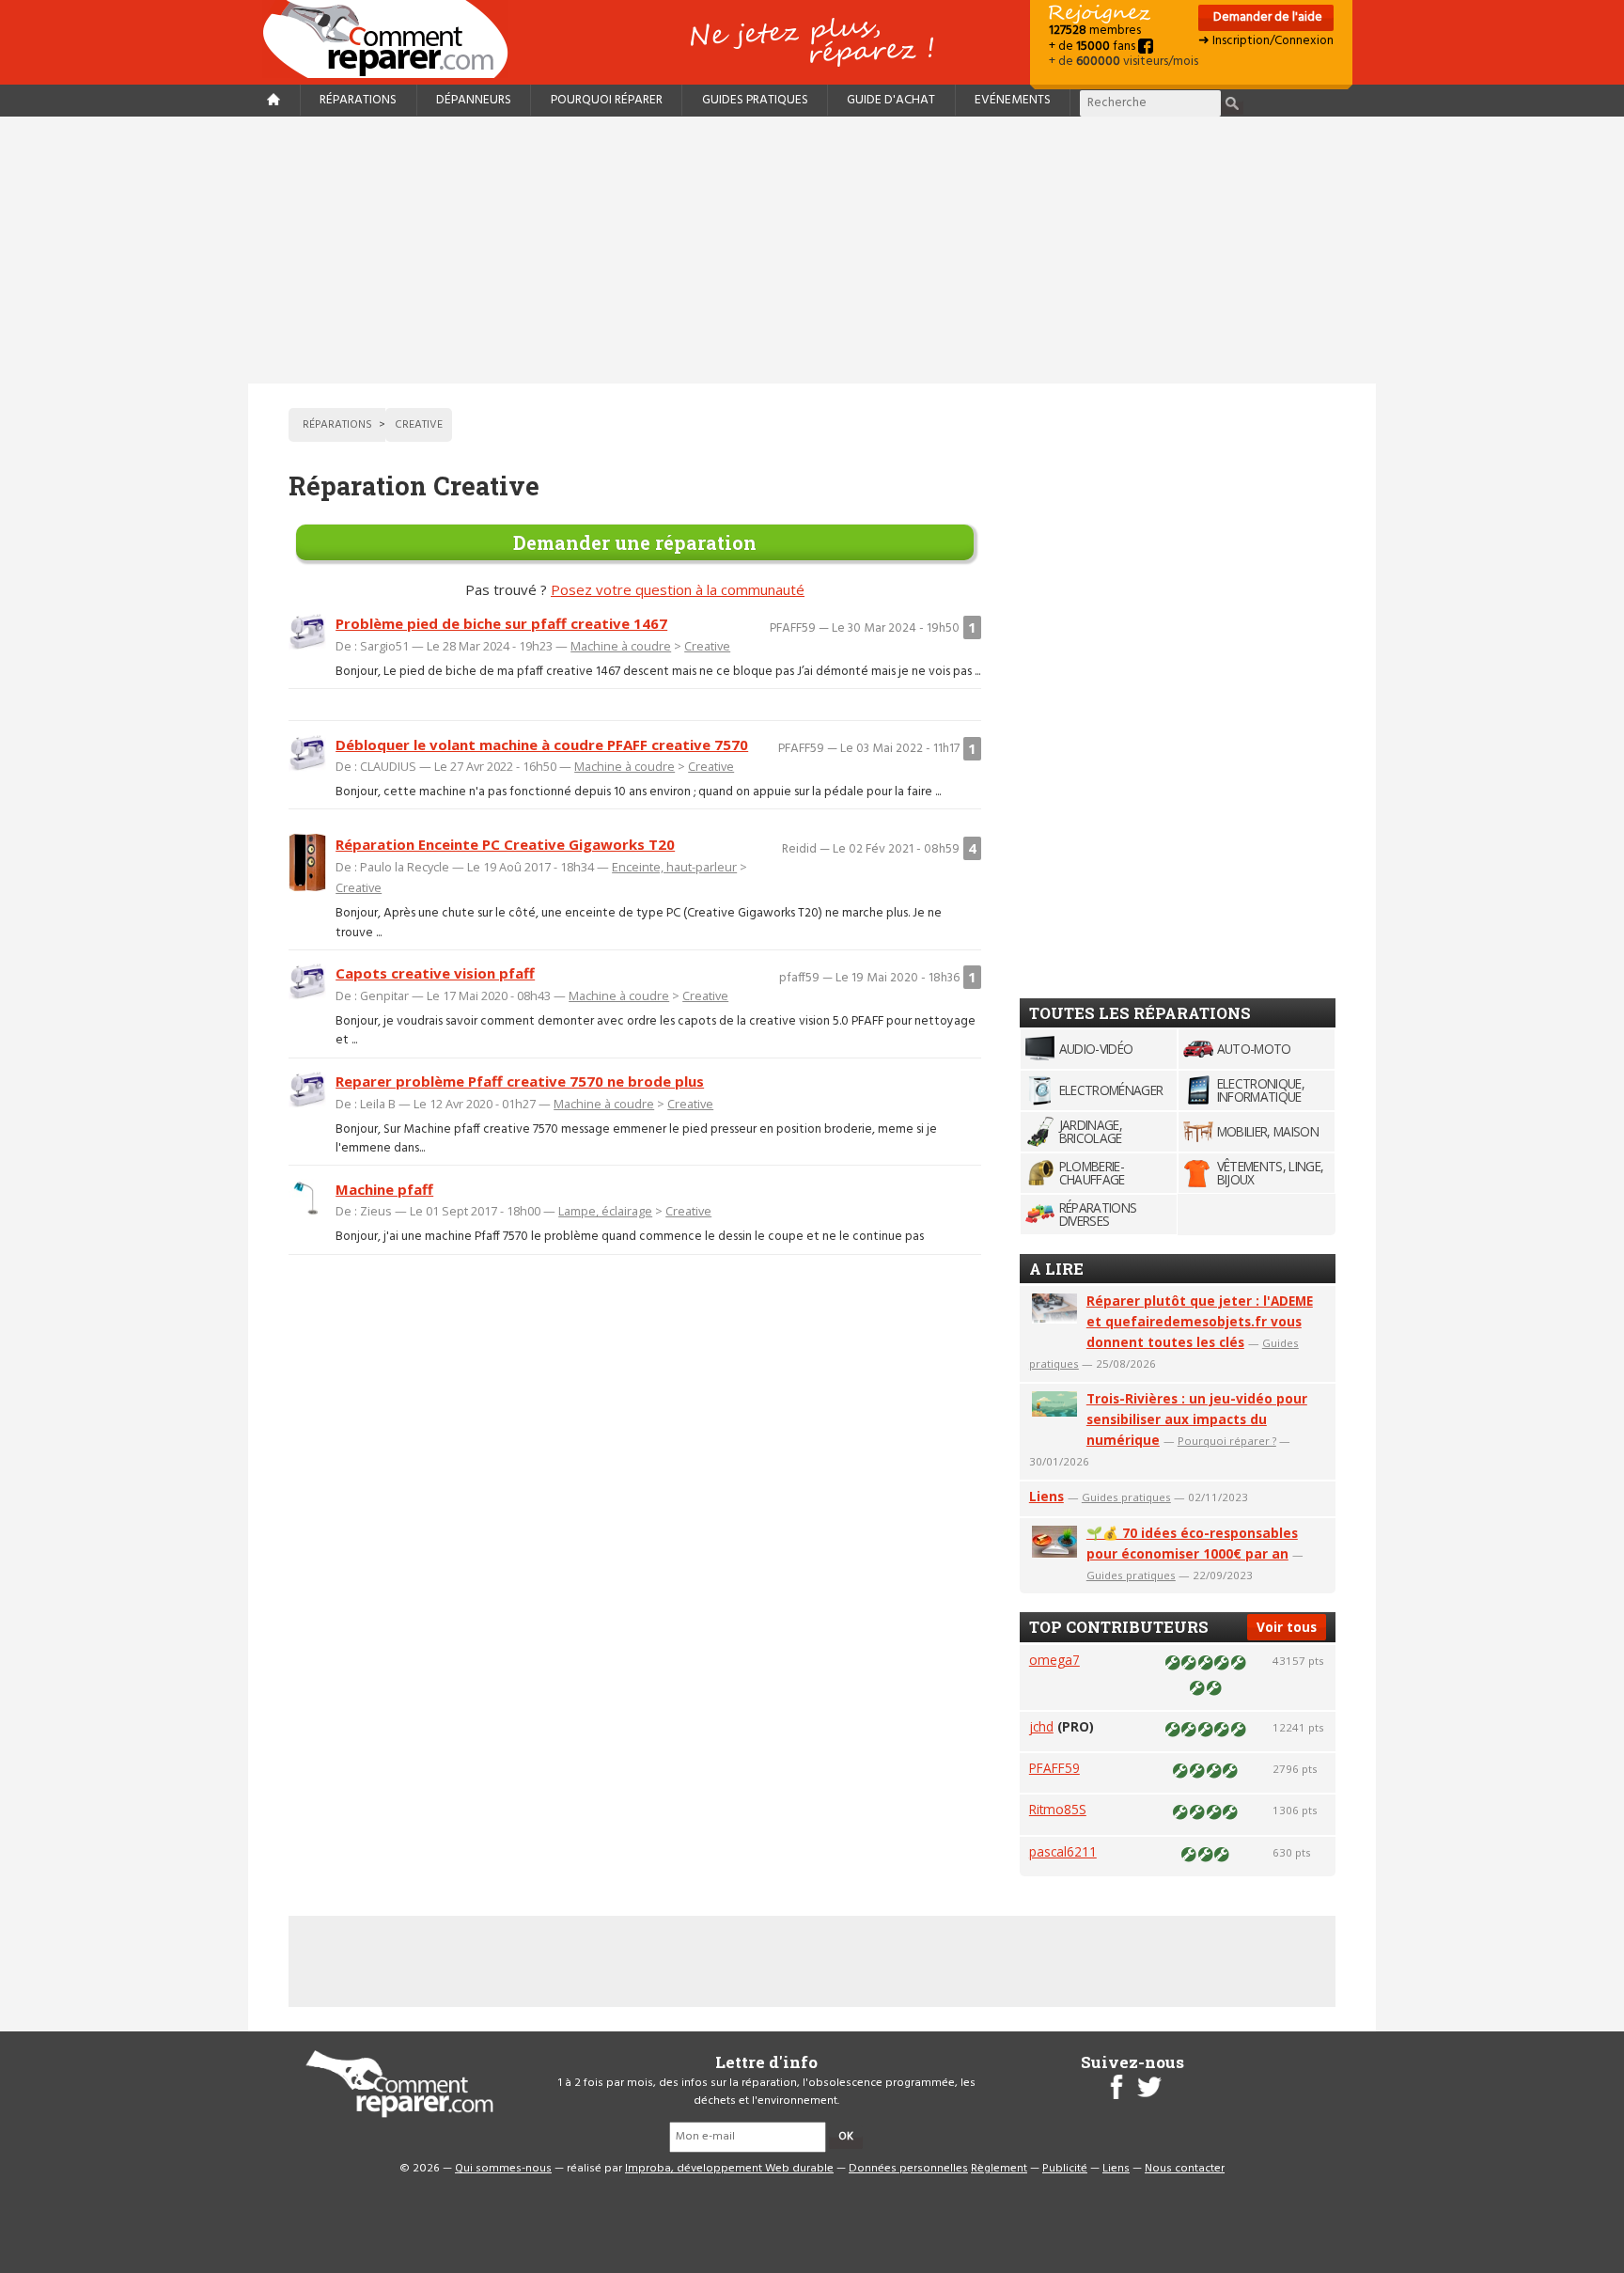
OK (846, 2137)
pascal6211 (1063, 1851)
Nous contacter (1185, 2169)
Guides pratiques (755, 100)
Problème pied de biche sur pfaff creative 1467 (501, 623)
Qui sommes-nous (503, 2169)
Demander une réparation (635, 542)
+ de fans (1093, 47)
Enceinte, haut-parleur (674, 867)
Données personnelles (908, 2169)
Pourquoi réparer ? (1227, 1441)
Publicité (1065, 2169)
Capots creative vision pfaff (435, 973)
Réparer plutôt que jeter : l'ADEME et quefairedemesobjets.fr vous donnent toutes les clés (1200, 1321)
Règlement (999, 2169)
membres (1095, 31)
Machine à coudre (621, 646)
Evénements (1013, 100)
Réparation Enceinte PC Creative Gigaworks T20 (505, 844)
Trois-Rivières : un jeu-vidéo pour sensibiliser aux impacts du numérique (1197, 1419)
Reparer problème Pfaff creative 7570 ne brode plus (520, 1081)
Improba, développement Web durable (729, 2169)
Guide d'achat (891, 100)
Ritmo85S (1058, 1809)
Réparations (358, 100)
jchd (1041, 1726)
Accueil (393, 39)
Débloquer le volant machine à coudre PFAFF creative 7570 (542, 745)
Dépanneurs (474, 100)
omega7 (1054, 1660)
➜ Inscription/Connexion (1266, 41)
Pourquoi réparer (607, 100)
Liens (1046, 1496)
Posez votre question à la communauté (678, 589)
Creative (707, 646)
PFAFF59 (1054, 1768)
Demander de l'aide (1266, 17)
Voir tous (1287, 1627)
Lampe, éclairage (605, 1211)
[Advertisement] (812, 250)
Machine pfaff (384, 1189)
